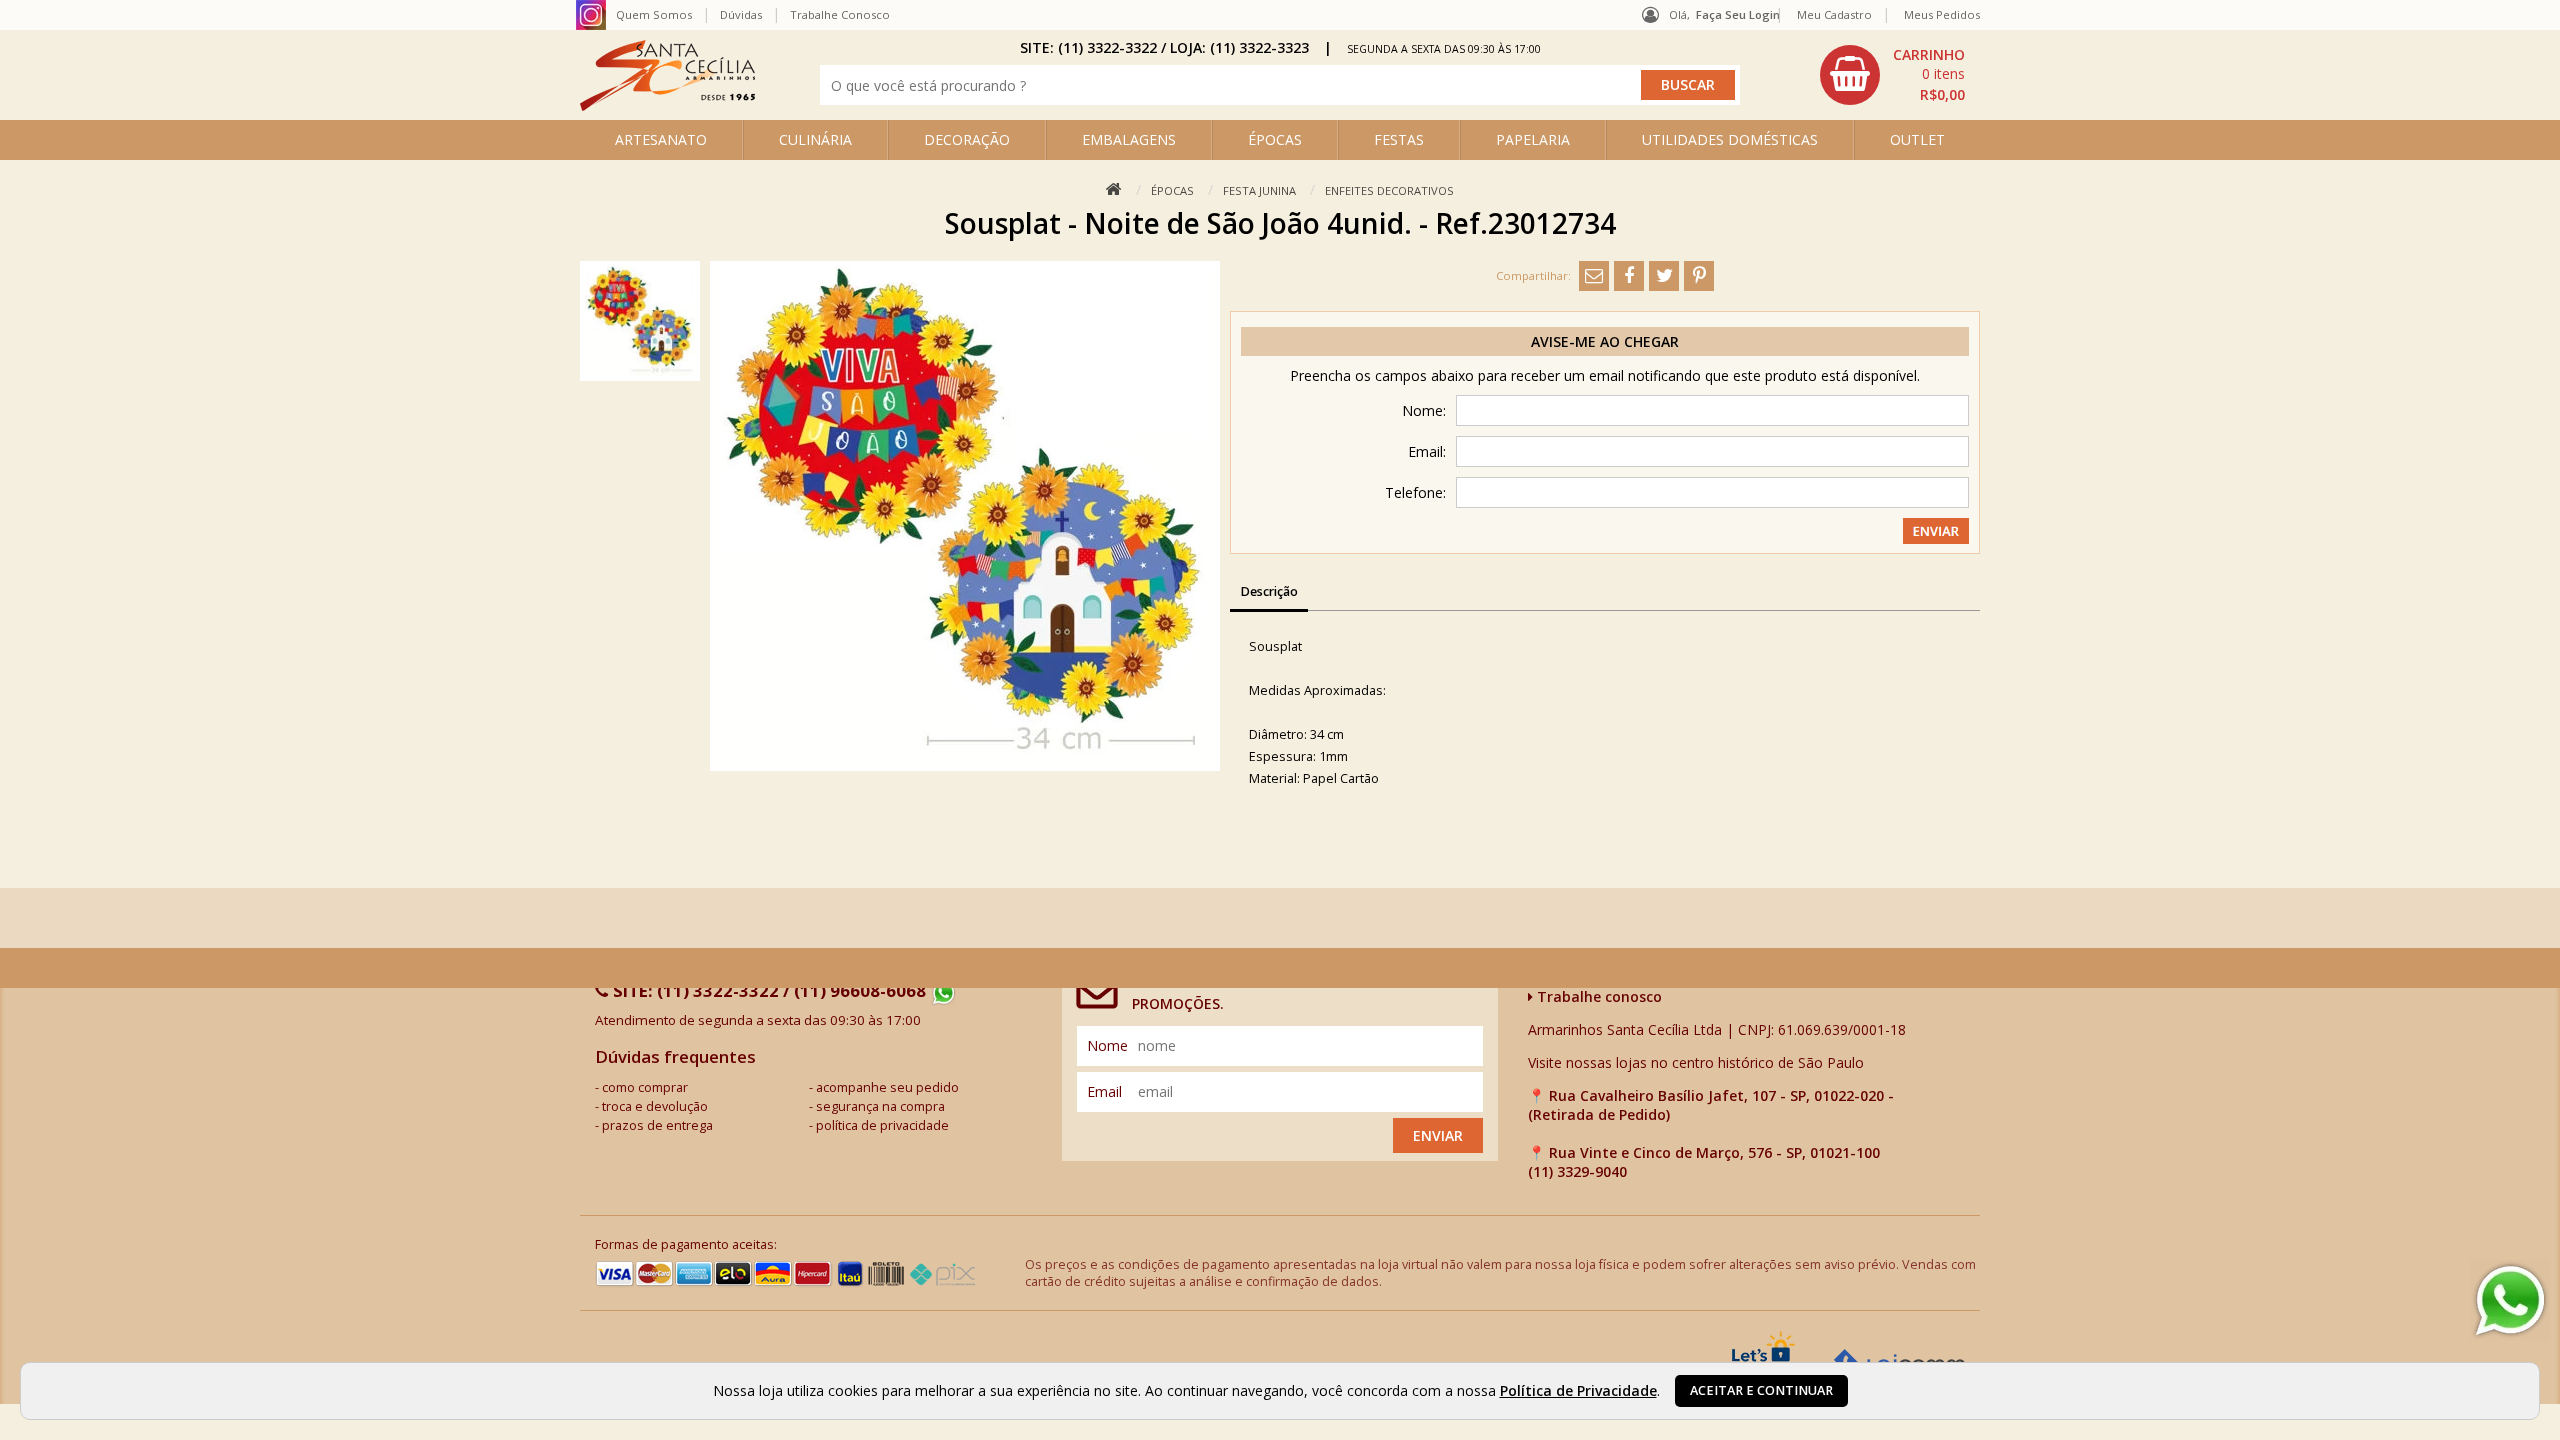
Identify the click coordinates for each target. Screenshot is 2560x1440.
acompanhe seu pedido (887, 1087)
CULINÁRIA (815, 139)
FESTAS (1399, 139)
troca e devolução (655, 1106)
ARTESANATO (661, 139)
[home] (667, 105)
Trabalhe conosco (1597, 996)
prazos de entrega (657, 1125)
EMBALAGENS (1129, 139)
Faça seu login (1738, 14)
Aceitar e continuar (1761, 1390)
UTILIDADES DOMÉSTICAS (1730, 139)
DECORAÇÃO (967, 139)
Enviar (1438, 1135)
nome (1107, 1045)
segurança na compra (880, 1106)
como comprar (645, 1087)
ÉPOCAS (1275, 139)
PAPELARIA (1533, 139)
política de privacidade (882, 1125)
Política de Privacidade (1578, 1390)
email (1104, 1091)
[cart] (1895, 75)
